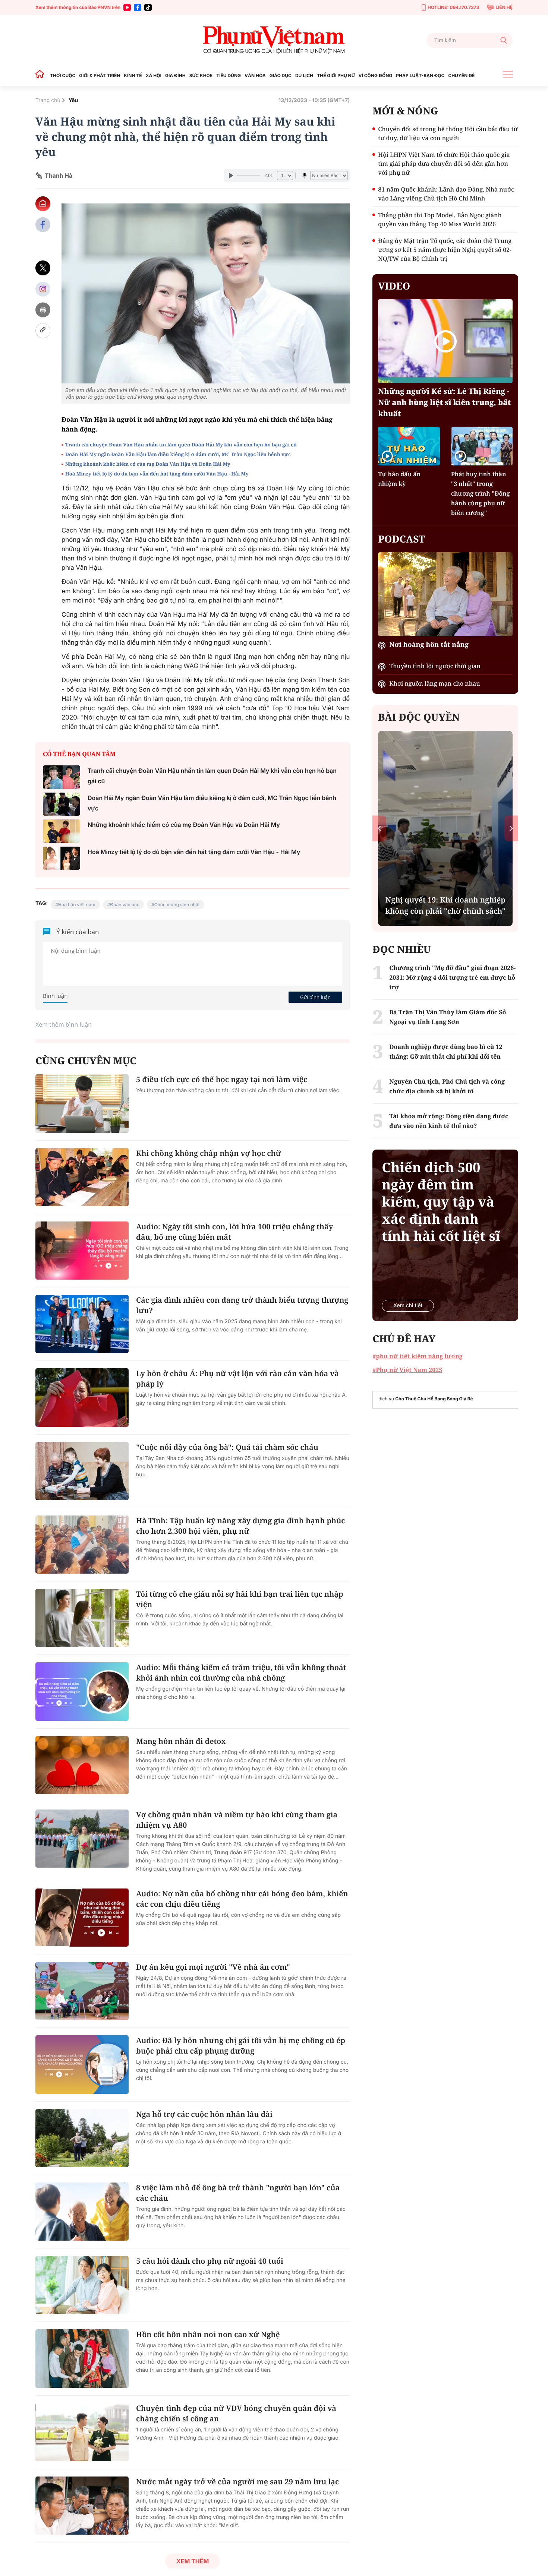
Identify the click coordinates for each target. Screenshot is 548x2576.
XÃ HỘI (154, 75)
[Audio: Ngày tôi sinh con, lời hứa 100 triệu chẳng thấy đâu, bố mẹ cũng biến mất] (82, 1251)
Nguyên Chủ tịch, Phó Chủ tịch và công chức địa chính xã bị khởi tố (447, 1086)
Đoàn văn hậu (125, 905)
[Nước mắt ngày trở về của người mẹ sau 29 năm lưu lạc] (82, 2506)
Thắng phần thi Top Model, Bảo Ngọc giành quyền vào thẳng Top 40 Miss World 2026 (440, 219)
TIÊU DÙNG (229, 75)
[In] (43, 310)
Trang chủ (48, 100)
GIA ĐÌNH (175, 75)
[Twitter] (43, 268)
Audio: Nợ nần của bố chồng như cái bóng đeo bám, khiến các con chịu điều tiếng (242, 1899)
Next (511, 828)
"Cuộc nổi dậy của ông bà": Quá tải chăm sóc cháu (227, 1447)
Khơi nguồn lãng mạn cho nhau (434, 683)
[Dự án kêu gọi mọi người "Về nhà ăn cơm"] (82, 1991)
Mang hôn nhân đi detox (181, 1741)
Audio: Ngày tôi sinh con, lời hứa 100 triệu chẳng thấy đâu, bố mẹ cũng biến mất (234, 1232)
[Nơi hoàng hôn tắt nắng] (445, 594)
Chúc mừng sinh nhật (177, 905)
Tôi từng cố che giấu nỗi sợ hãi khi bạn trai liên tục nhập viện (240, 1599)
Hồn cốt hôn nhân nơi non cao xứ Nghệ (208, 2334)
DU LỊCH (304, 75)
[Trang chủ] (42, 75)
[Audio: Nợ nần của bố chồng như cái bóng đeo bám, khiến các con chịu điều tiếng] (82, 1918)
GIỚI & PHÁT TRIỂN (100, 75)
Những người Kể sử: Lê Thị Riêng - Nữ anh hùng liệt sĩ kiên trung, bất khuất (444, 402)
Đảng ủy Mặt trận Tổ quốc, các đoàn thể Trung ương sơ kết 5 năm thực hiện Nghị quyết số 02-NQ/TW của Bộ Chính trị (445, 250)
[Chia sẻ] (43, 289)
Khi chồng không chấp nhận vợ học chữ (209, 1153)
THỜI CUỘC (63, 75)
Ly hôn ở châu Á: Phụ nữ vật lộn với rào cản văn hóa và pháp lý (237, 1379)
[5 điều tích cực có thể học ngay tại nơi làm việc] (82, 1103)
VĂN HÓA (255, 75)
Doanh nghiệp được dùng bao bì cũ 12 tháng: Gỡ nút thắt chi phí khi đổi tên (446, 1052)
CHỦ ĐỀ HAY (404, 1338)
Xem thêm (193, 2561)
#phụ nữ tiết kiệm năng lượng (417, 1356)
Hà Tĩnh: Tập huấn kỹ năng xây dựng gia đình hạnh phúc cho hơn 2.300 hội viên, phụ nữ (241, 1526)
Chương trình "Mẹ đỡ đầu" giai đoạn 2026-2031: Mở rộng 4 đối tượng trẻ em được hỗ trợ (452, 977)
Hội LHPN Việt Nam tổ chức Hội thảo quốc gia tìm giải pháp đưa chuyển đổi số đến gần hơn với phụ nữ (444, 164)
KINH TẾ (133, 75)
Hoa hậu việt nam (77, 905)
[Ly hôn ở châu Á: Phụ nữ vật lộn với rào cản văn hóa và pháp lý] (82, 1397)
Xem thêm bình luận (64, 1024)
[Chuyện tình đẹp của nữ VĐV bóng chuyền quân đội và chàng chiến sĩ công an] (82, 2432)
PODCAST (401, 539)
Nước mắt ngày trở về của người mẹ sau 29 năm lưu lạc (237, 2482)
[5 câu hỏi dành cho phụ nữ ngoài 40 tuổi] (82, 2285)
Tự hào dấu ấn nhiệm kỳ (399, 479)
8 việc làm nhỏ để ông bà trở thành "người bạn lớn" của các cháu (238, 2193)
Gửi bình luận (315, 997)
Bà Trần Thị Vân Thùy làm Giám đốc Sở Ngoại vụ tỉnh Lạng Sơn (448, 1017)
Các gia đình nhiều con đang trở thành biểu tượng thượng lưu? (242, 1305)
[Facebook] (138, 7)
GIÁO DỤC (281, 75)
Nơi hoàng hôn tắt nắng (429, 645)
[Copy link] (43, 331)
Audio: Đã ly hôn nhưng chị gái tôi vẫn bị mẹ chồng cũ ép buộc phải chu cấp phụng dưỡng (241, 2046)
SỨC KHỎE (201, 75)
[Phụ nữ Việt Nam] (274, 40)
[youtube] (127, 7)
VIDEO (394, 286)
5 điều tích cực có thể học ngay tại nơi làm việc (222, 1079)
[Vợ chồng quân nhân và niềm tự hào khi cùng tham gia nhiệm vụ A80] (82, 1839)
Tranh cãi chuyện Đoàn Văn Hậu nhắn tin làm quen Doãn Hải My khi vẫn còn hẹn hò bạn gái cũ (181, 445)
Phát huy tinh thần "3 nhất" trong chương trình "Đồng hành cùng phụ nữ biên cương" (481, 493)
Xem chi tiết (408, 1306)
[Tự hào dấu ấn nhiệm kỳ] (409, 446)
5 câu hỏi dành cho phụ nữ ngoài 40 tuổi (210, 2261)
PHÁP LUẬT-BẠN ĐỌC (420, 75)
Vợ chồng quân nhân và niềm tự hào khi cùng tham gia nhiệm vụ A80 (237, 1820)
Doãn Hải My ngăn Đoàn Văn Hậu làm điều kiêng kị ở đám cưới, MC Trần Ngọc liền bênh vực (178, 454)
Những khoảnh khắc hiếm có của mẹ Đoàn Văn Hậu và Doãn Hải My (148, 464)
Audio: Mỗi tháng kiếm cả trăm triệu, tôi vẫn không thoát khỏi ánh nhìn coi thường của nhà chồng (241, 1673)
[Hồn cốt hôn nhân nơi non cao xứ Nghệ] (82, 2358)
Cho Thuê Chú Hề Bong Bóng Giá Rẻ (434, 1399)
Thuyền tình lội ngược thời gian (435, 666)
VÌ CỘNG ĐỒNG (376, 75)
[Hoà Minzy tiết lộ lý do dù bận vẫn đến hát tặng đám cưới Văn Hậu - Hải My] (62, 858)
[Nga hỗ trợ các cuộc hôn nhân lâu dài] (82, 2138)
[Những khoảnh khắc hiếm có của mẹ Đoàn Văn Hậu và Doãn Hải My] (62, 831)
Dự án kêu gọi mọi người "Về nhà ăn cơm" (213, 1967)
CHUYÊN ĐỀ (461, 75)
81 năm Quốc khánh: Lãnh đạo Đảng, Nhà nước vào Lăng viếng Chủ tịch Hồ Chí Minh (446, 194)
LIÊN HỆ (504, 7)
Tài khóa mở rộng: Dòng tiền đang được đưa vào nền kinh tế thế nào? (449, 1121)
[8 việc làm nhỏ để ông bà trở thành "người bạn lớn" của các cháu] (82, 2212)
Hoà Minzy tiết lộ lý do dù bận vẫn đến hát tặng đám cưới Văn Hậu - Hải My (157, 474)
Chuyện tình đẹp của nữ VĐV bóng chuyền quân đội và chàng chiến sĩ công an (236, 2413)
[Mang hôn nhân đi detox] (82, 1765)
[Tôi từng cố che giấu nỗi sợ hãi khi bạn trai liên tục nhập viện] (82, 1618)
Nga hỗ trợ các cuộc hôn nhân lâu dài (204, 2114)
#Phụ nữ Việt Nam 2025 (407, 1370)
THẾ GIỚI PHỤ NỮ (336, 75)
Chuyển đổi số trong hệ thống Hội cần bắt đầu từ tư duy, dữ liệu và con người (448, 133)
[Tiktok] (148, 7)
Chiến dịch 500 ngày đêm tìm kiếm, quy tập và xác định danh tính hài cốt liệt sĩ (441, 1202)
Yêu (73, 100)
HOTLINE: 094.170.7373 (453, 7)
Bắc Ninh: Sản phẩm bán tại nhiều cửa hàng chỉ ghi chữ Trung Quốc (445, 900)
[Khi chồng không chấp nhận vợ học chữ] (82, 1177)
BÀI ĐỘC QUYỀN (419, 717)
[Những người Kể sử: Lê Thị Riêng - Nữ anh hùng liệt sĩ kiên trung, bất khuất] (445, 341)
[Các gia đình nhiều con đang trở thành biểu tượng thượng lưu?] (82, 1324)
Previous (379, 828)
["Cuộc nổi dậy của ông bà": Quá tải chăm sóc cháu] (82, 1471)
